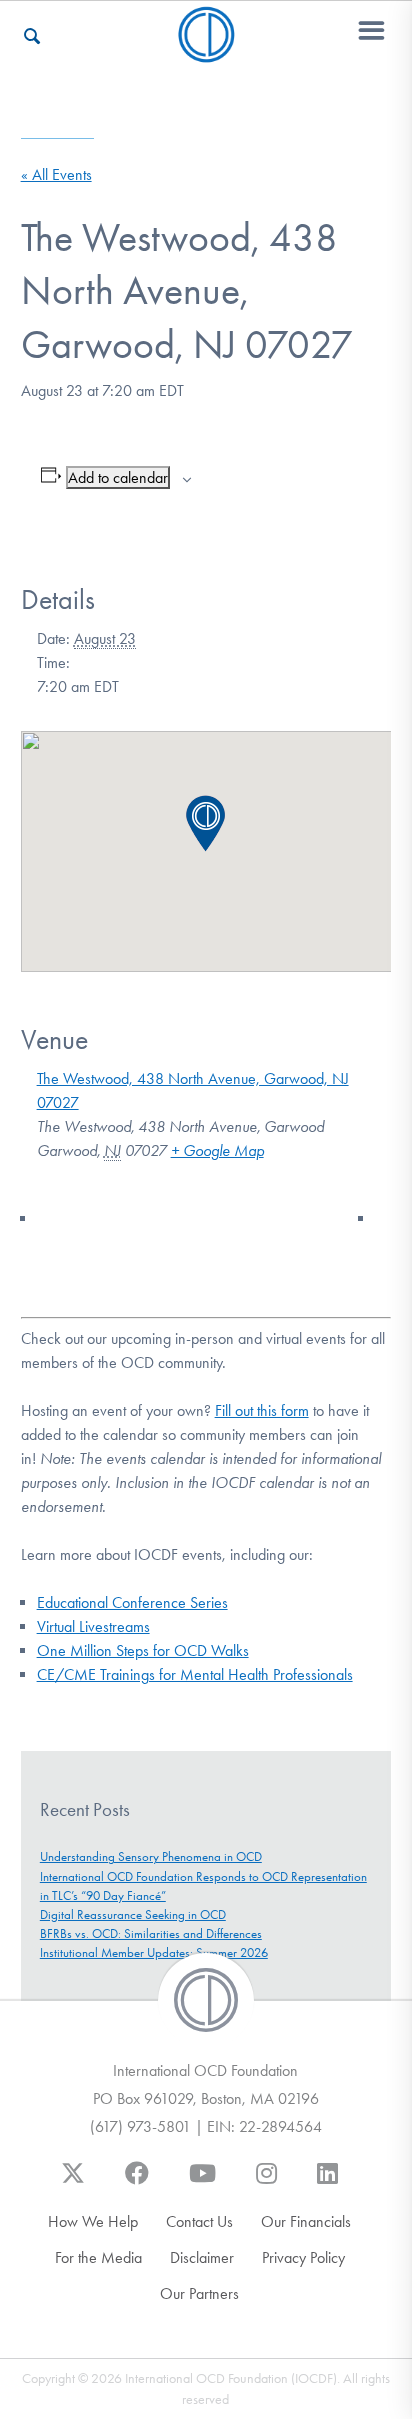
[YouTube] (202, 2183)
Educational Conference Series (132, 1602)
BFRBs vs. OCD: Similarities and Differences (151, 1933)
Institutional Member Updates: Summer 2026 (154, 1952)
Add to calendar (118, 477)
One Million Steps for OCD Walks (143, 1650)
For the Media (98, 2257)
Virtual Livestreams (93, 1626)
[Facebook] (137, 2183)
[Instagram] (266, 2183)
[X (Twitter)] (73, 2183)
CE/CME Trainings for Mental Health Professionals (195, 1674)
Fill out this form (262, 1410)
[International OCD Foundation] (206, 50)
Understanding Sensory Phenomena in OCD (151, 1856)
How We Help (93, 2221)
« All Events (56, 174)
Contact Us (199, 2221)
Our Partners (199, 2293)
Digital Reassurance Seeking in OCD (133, 1914)
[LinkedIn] (327, 2183)
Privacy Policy (303, 2257)
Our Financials (306, 2221)
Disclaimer (202, 2257)
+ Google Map (217, 1150)
